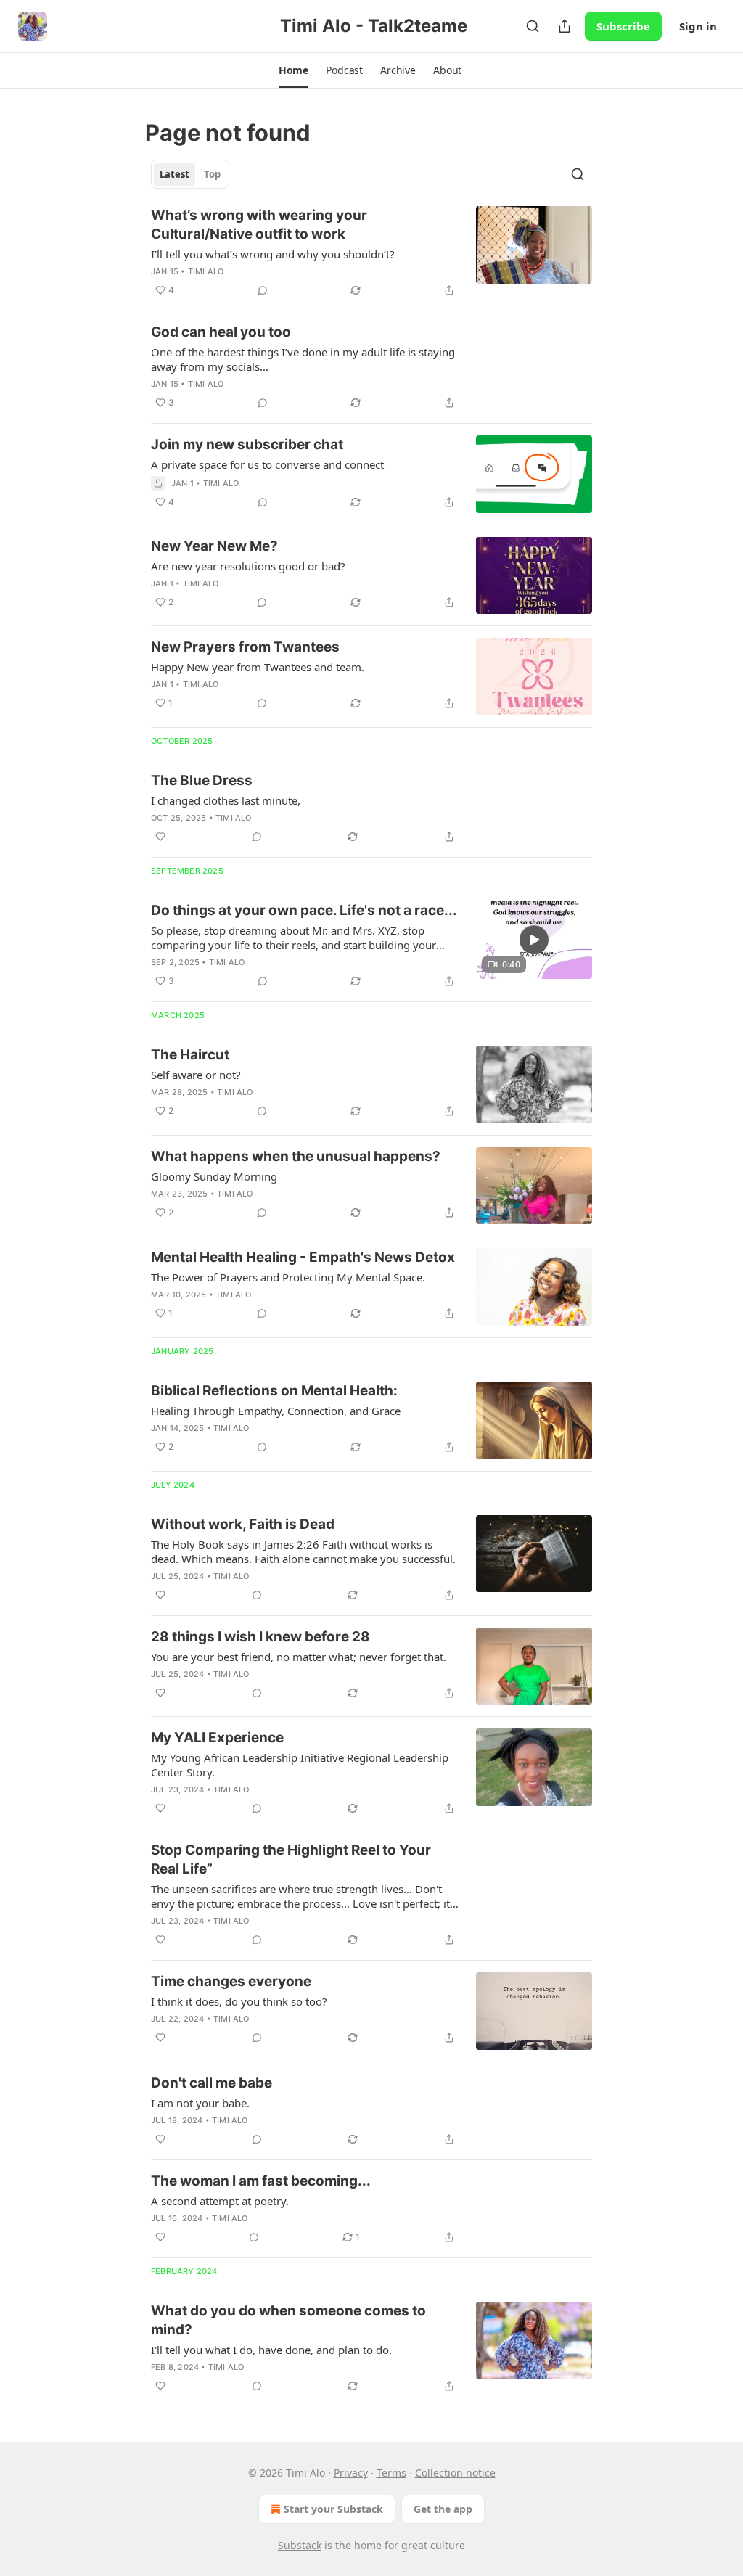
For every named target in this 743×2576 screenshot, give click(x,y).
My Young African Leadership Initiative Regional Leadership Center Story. (300, 1765)
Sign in (698, 26)
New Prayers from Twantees (245, 647)
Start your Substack (333, 2509)
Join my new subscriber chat (247, 444)
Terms (391, 2473)
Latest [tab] (175, 174)
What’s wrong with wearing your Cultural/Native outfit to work (259, 225)
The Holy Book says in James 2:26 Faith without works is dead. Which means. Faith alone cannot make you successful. (303, 1551)
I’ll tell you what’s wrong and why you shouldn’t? (273, 254)
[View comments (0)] (263, 290)
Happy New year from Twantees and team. (258, 667)
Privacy (351, 2473)
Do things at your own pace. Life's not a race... (304, 910)
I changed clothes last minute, (226, 800)
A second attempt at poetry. (220, 2201)
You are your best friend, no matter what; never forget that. (299, 1657)
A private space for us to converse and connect (267, 464)
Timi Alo (206, 271)
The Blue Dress (202, 780)
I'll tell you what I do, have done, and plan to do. (271, 2350)
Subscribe (623, 26)
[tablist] (190, 174)
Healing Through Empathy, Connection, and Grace (276, 1411)
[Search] (533, 26)
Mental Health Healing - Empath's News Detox (303, 1257)
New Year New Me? (214, 546)
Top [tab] (212, 174)
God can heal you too (221, 332)
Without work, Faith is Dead (243, 1524)
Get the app (443, 2509)
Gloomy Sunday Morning (214, 1176)
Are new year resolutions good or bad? (248, 566)
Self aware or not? (196, 1075)
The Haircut (190, 1055)
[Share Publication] (565, 26)
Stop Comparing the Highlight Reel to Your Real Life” (291, 1859)
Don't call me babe (212, 2083)
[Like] (160, 837)
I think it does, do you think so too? (239, 2001)
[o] (534, 940)
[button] (293, 70)
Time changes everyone (231, 1981)
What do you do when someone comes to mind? (288, 2320)
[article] (371, 253)
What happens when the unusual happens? (296, 1156)
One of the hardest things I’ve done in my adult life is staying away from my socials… (303, 359)
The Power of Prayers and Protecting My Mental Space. (288, 1277)
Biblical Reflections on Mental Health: (274, 1391)
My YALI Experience (217, 1738)
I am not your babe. (200, 2103)
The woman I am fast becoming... (261, 2181)
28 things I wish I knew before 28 (260, 1637)
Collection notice (455, 2473)
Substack (300, 2545)
